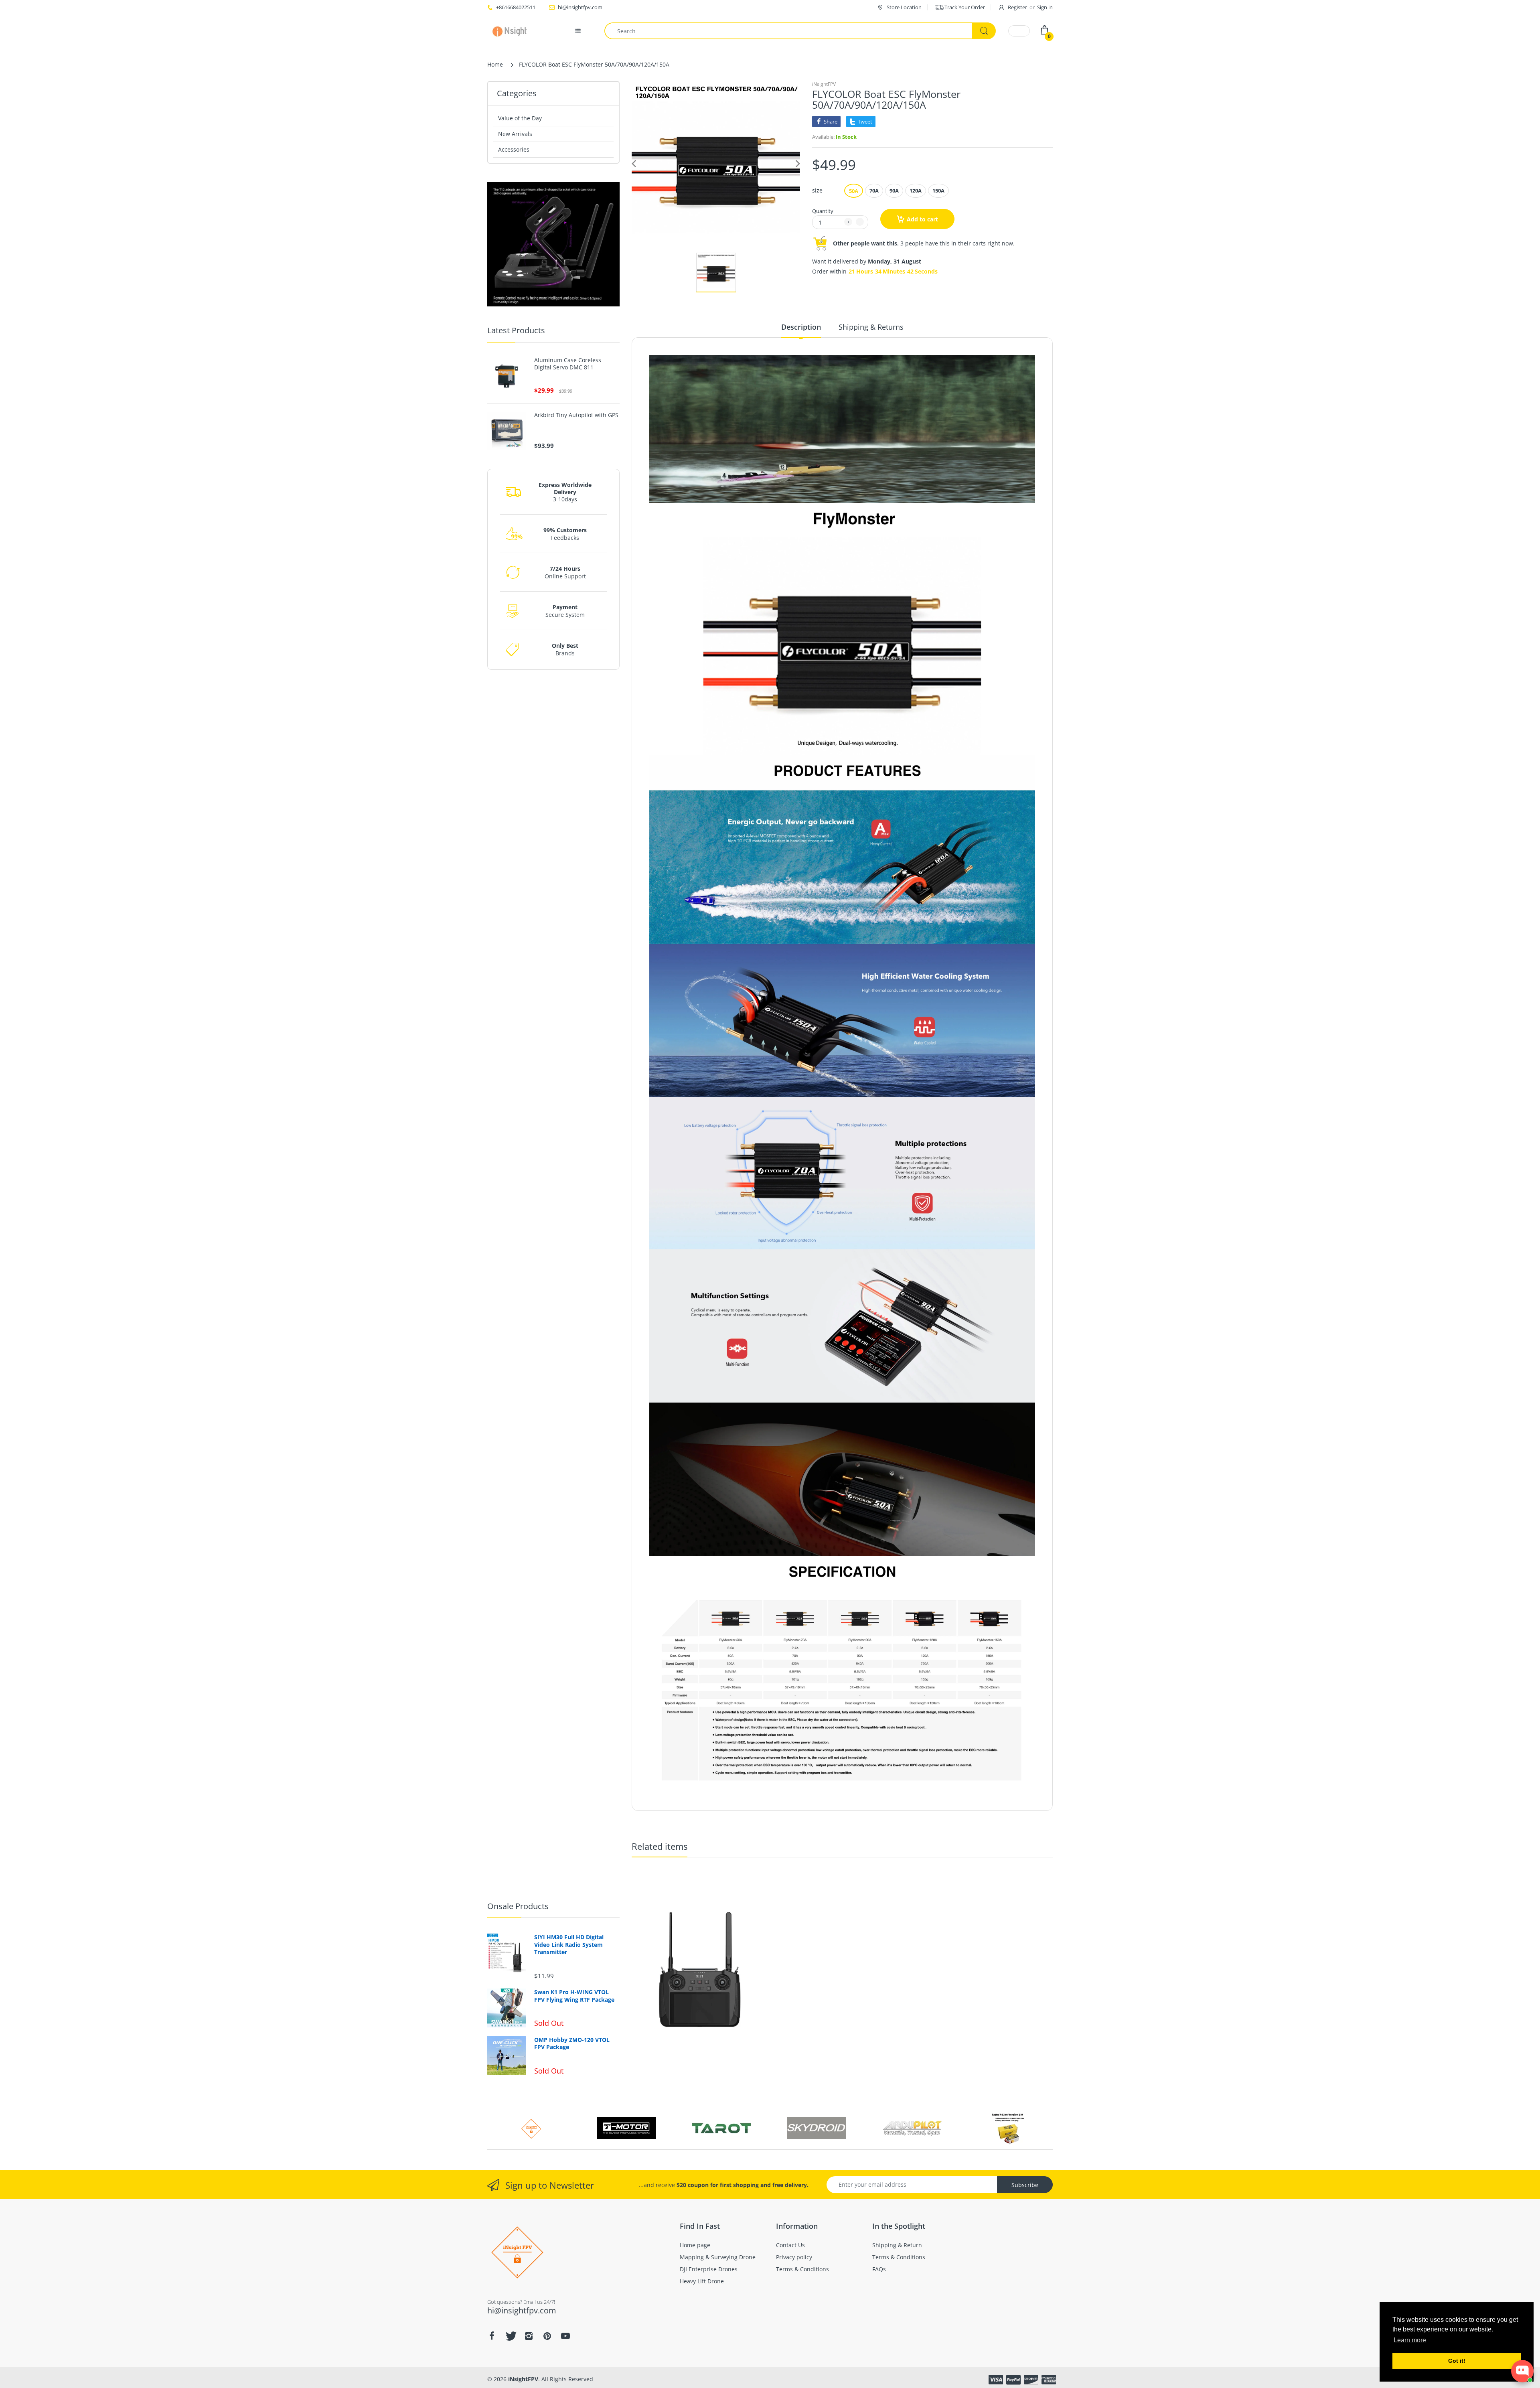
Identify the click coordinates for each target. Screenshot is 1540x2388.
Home (495, 64)
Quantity (823, 211)
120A (916, 191)
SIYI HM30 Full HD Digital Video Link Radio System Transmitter (569, 1944)
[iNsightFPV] (512, 31)
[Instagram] (529, 2336)
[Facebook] (492, 2336)
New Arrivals (515, 134)
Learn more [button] (1410, 2340)
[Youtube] (565, 2336)
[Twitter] (510, 2336)
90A (894, 191)
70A (874, 191)
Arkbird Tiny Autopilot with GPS (576, 415)
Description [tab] (801, 327)
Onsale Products (518, 1906)
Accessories (514, 149)
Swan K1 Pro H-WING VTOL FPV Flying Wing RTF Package (574, 1996)
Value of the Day (520, 118)
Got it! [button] (1457, 2361)
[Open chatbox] (1522, 2371)
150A (938, 191)
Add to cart (922, 219)
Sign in (1045, 7)
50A (854, 191)
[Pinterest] (547, 2336)
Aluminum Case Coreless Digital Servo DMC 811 (568, 364)
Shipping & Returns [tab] (871, 327)
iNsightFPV (824, 84)
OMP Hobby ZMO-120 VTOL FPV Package (572, 2043)
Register (1017, 7)
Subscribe (1025, 2185)
